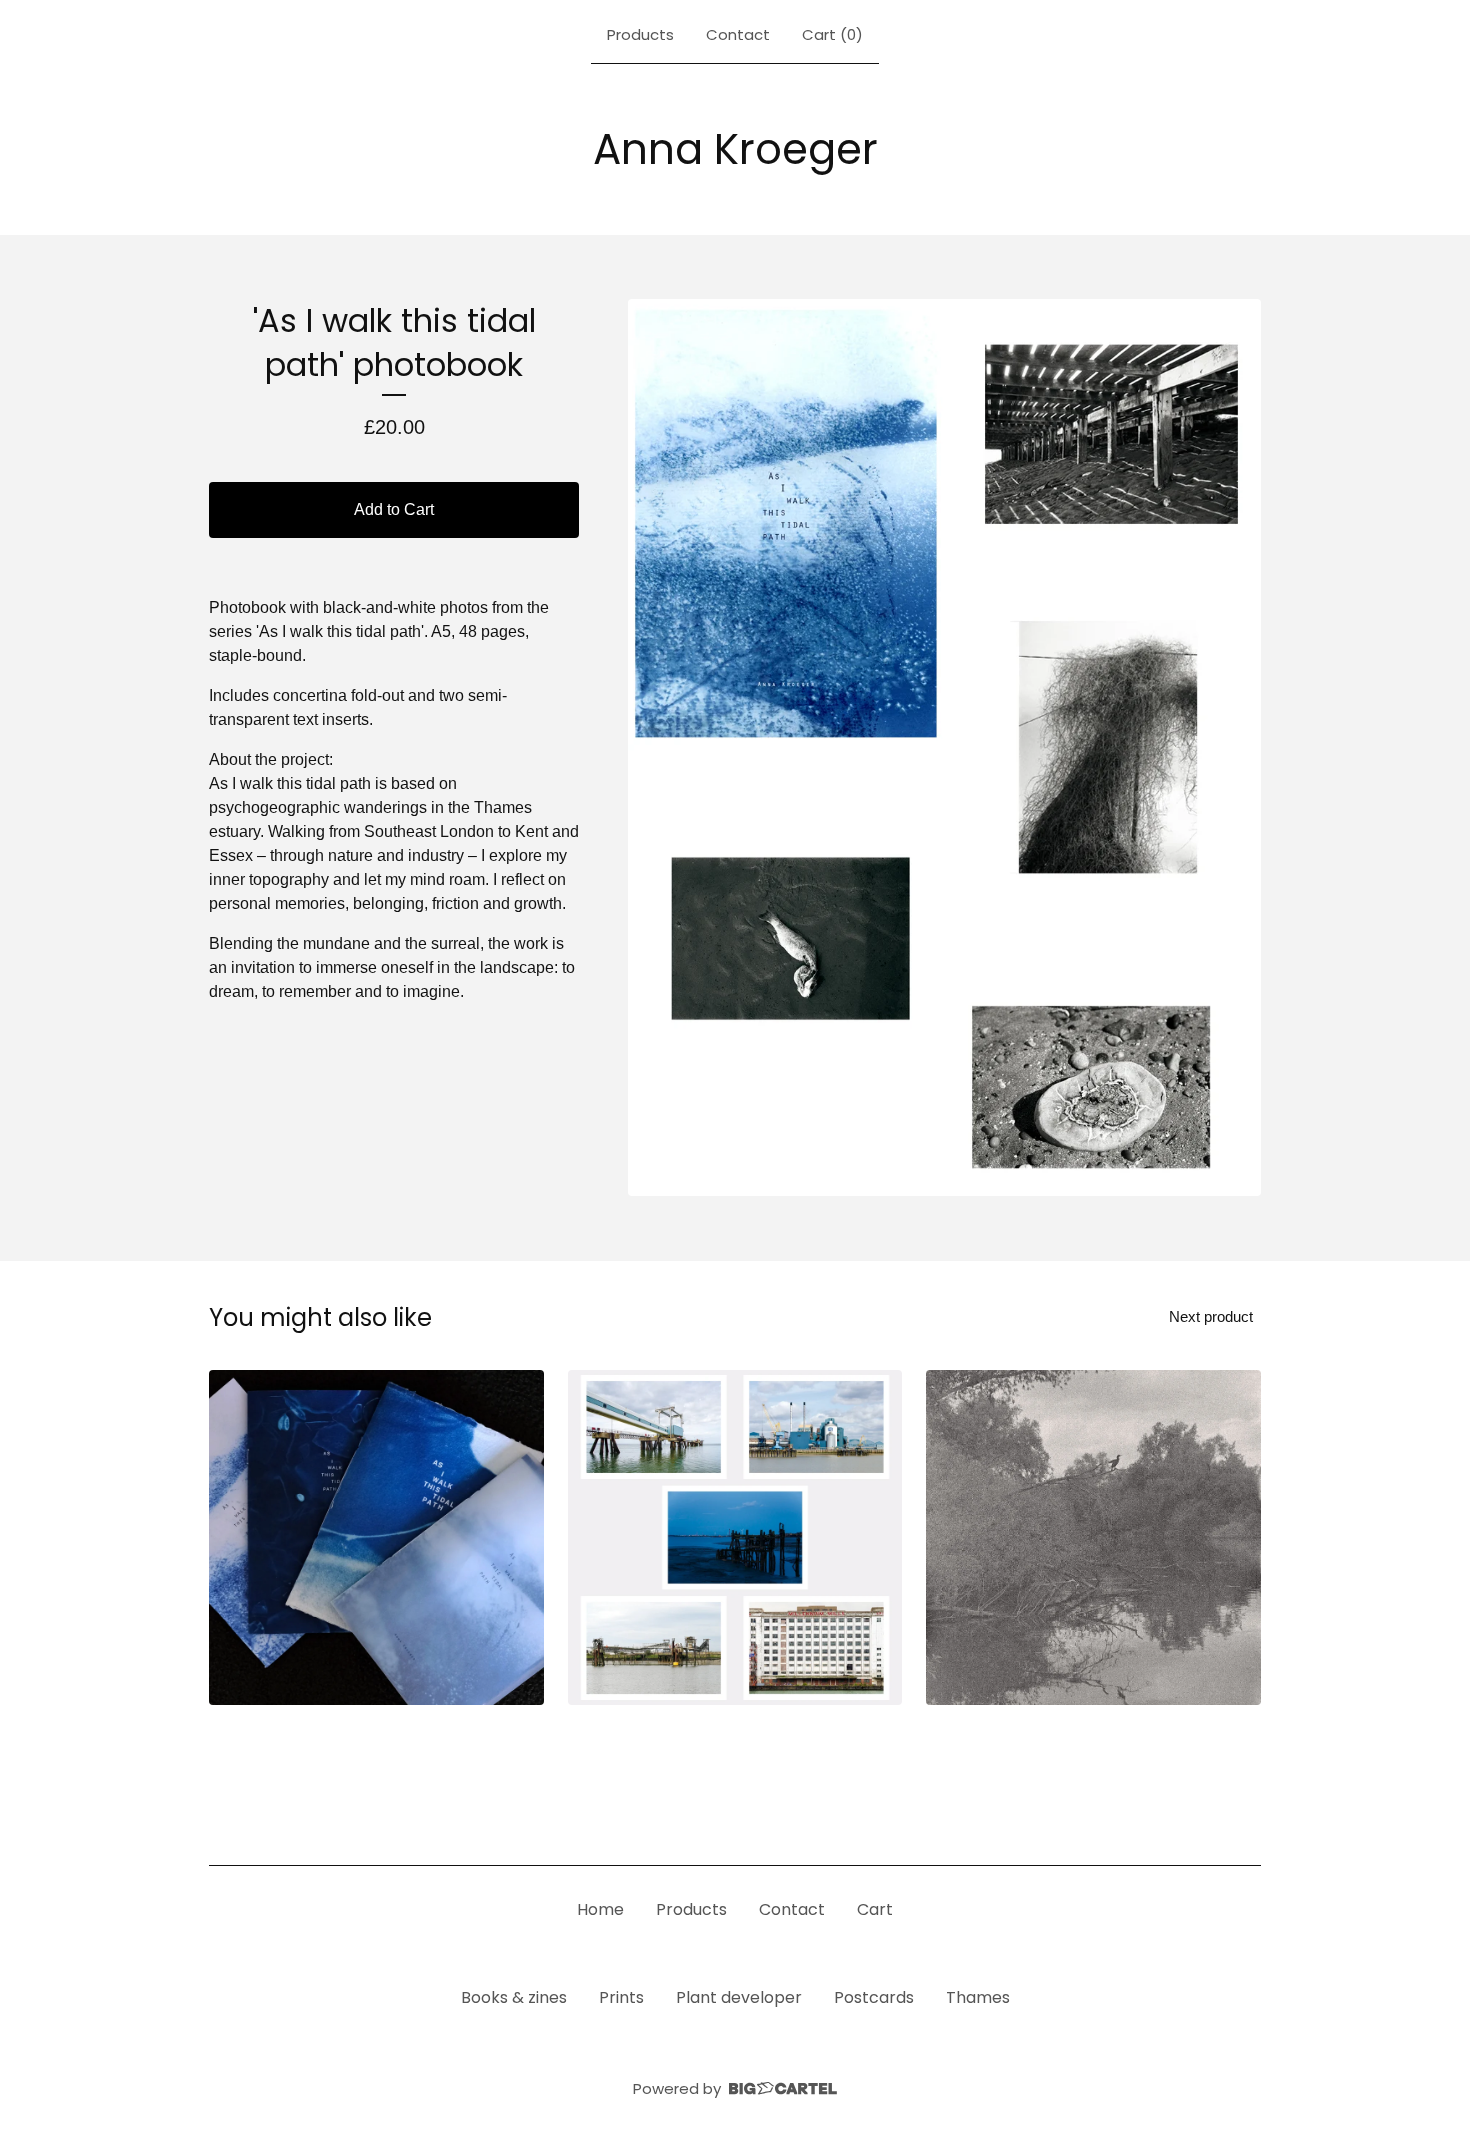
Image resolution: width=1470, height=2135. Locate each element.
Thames (978, 1997)
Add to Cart (394, 509)
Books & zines (514, 1997)
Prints (621, 1997)
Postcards (874, 1997)
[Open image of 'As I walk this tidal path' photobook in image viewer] (944, 748)
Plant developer (739, 1997)
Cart (875, 1909)
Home (600, 1909)
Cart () (832, 34)
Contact (738, 34)
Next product (1211, 1316)
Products (640, 34)
